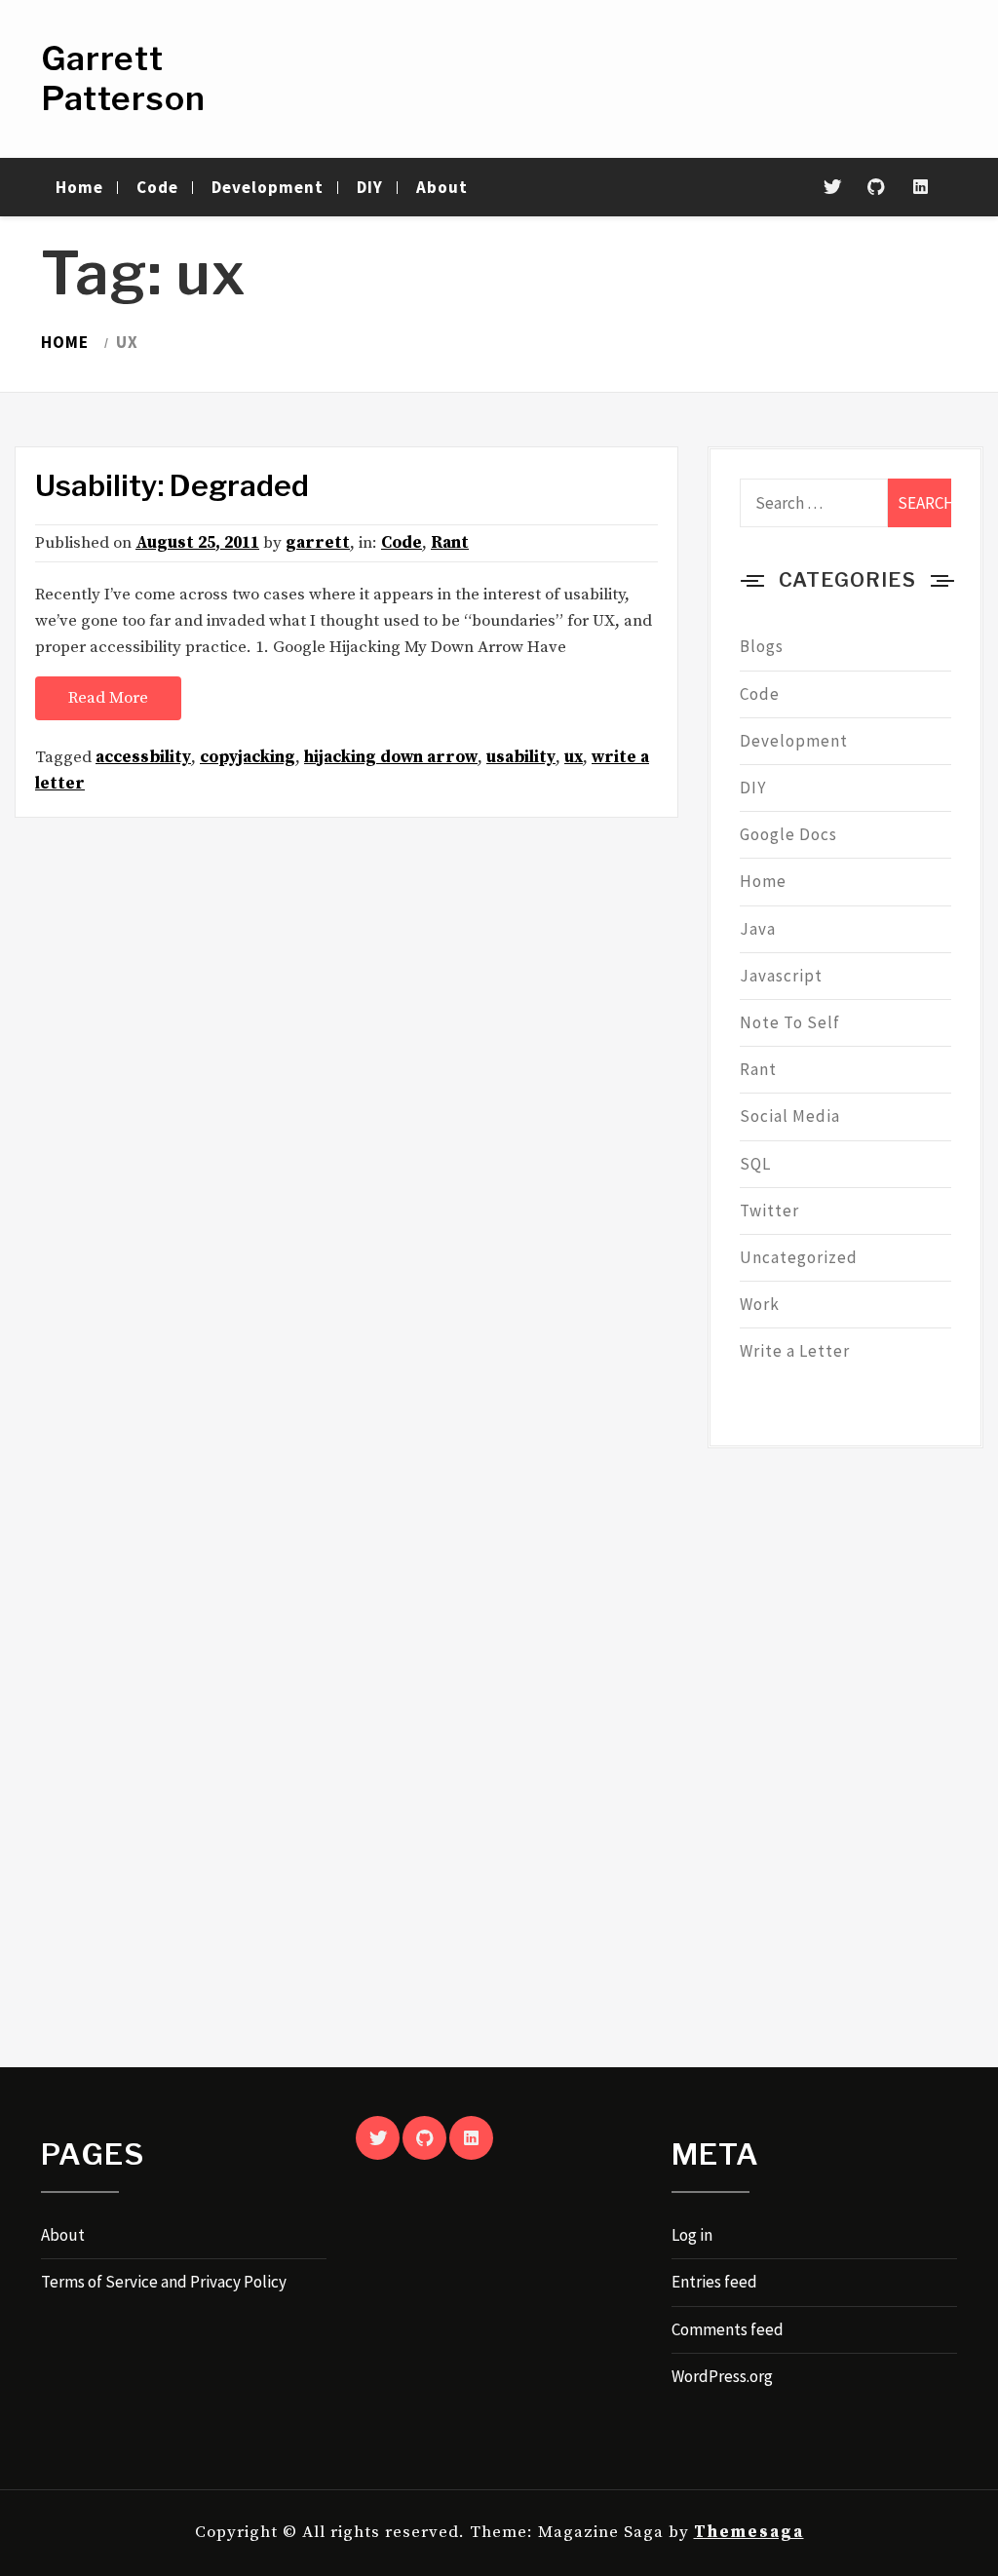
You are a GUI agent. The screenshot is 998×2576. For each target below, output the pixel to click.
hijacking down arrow (391, 757)
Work (760, 1304)
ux (574, 757)
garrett (318, 543)
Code (157, 187)
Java (758, 929)
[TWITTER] (378, 2138)
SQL (755, 1164)
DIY (370, 187)
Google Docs (788, 834)
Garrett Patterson (123, 78)
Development (268, 187)
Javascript (781, 976)
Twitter (769, 1211)
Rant (450, 543)
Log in (692, 2235)
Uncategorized (799, 1257)
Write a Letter (795, 1351)
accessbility (143, 757)
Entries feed (714, 2282)
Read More (108, 698)
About (442, 187)
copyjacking (248, 757)
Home (79, 187)
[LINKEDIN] (471, 2138)
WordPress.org (722, 2376)
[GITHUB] (424, 2138)
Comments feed (728, 2329)
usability (521, 757)
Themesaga (749, 2532)
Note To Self (790, 1022)
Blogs (762, 646)
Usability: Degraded (172, 485)
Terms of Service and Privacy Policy (164, 2282)
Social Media (790, 1116)
